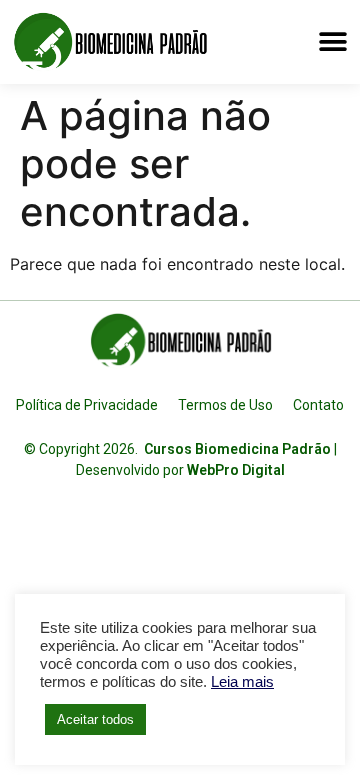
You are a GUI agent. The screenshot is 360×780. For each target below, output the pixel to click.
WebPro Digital (236, 470)
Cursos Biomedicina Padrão (237, 449)
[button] (332, 41)
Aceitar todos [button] (95, 719)
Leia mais (242, 682)
